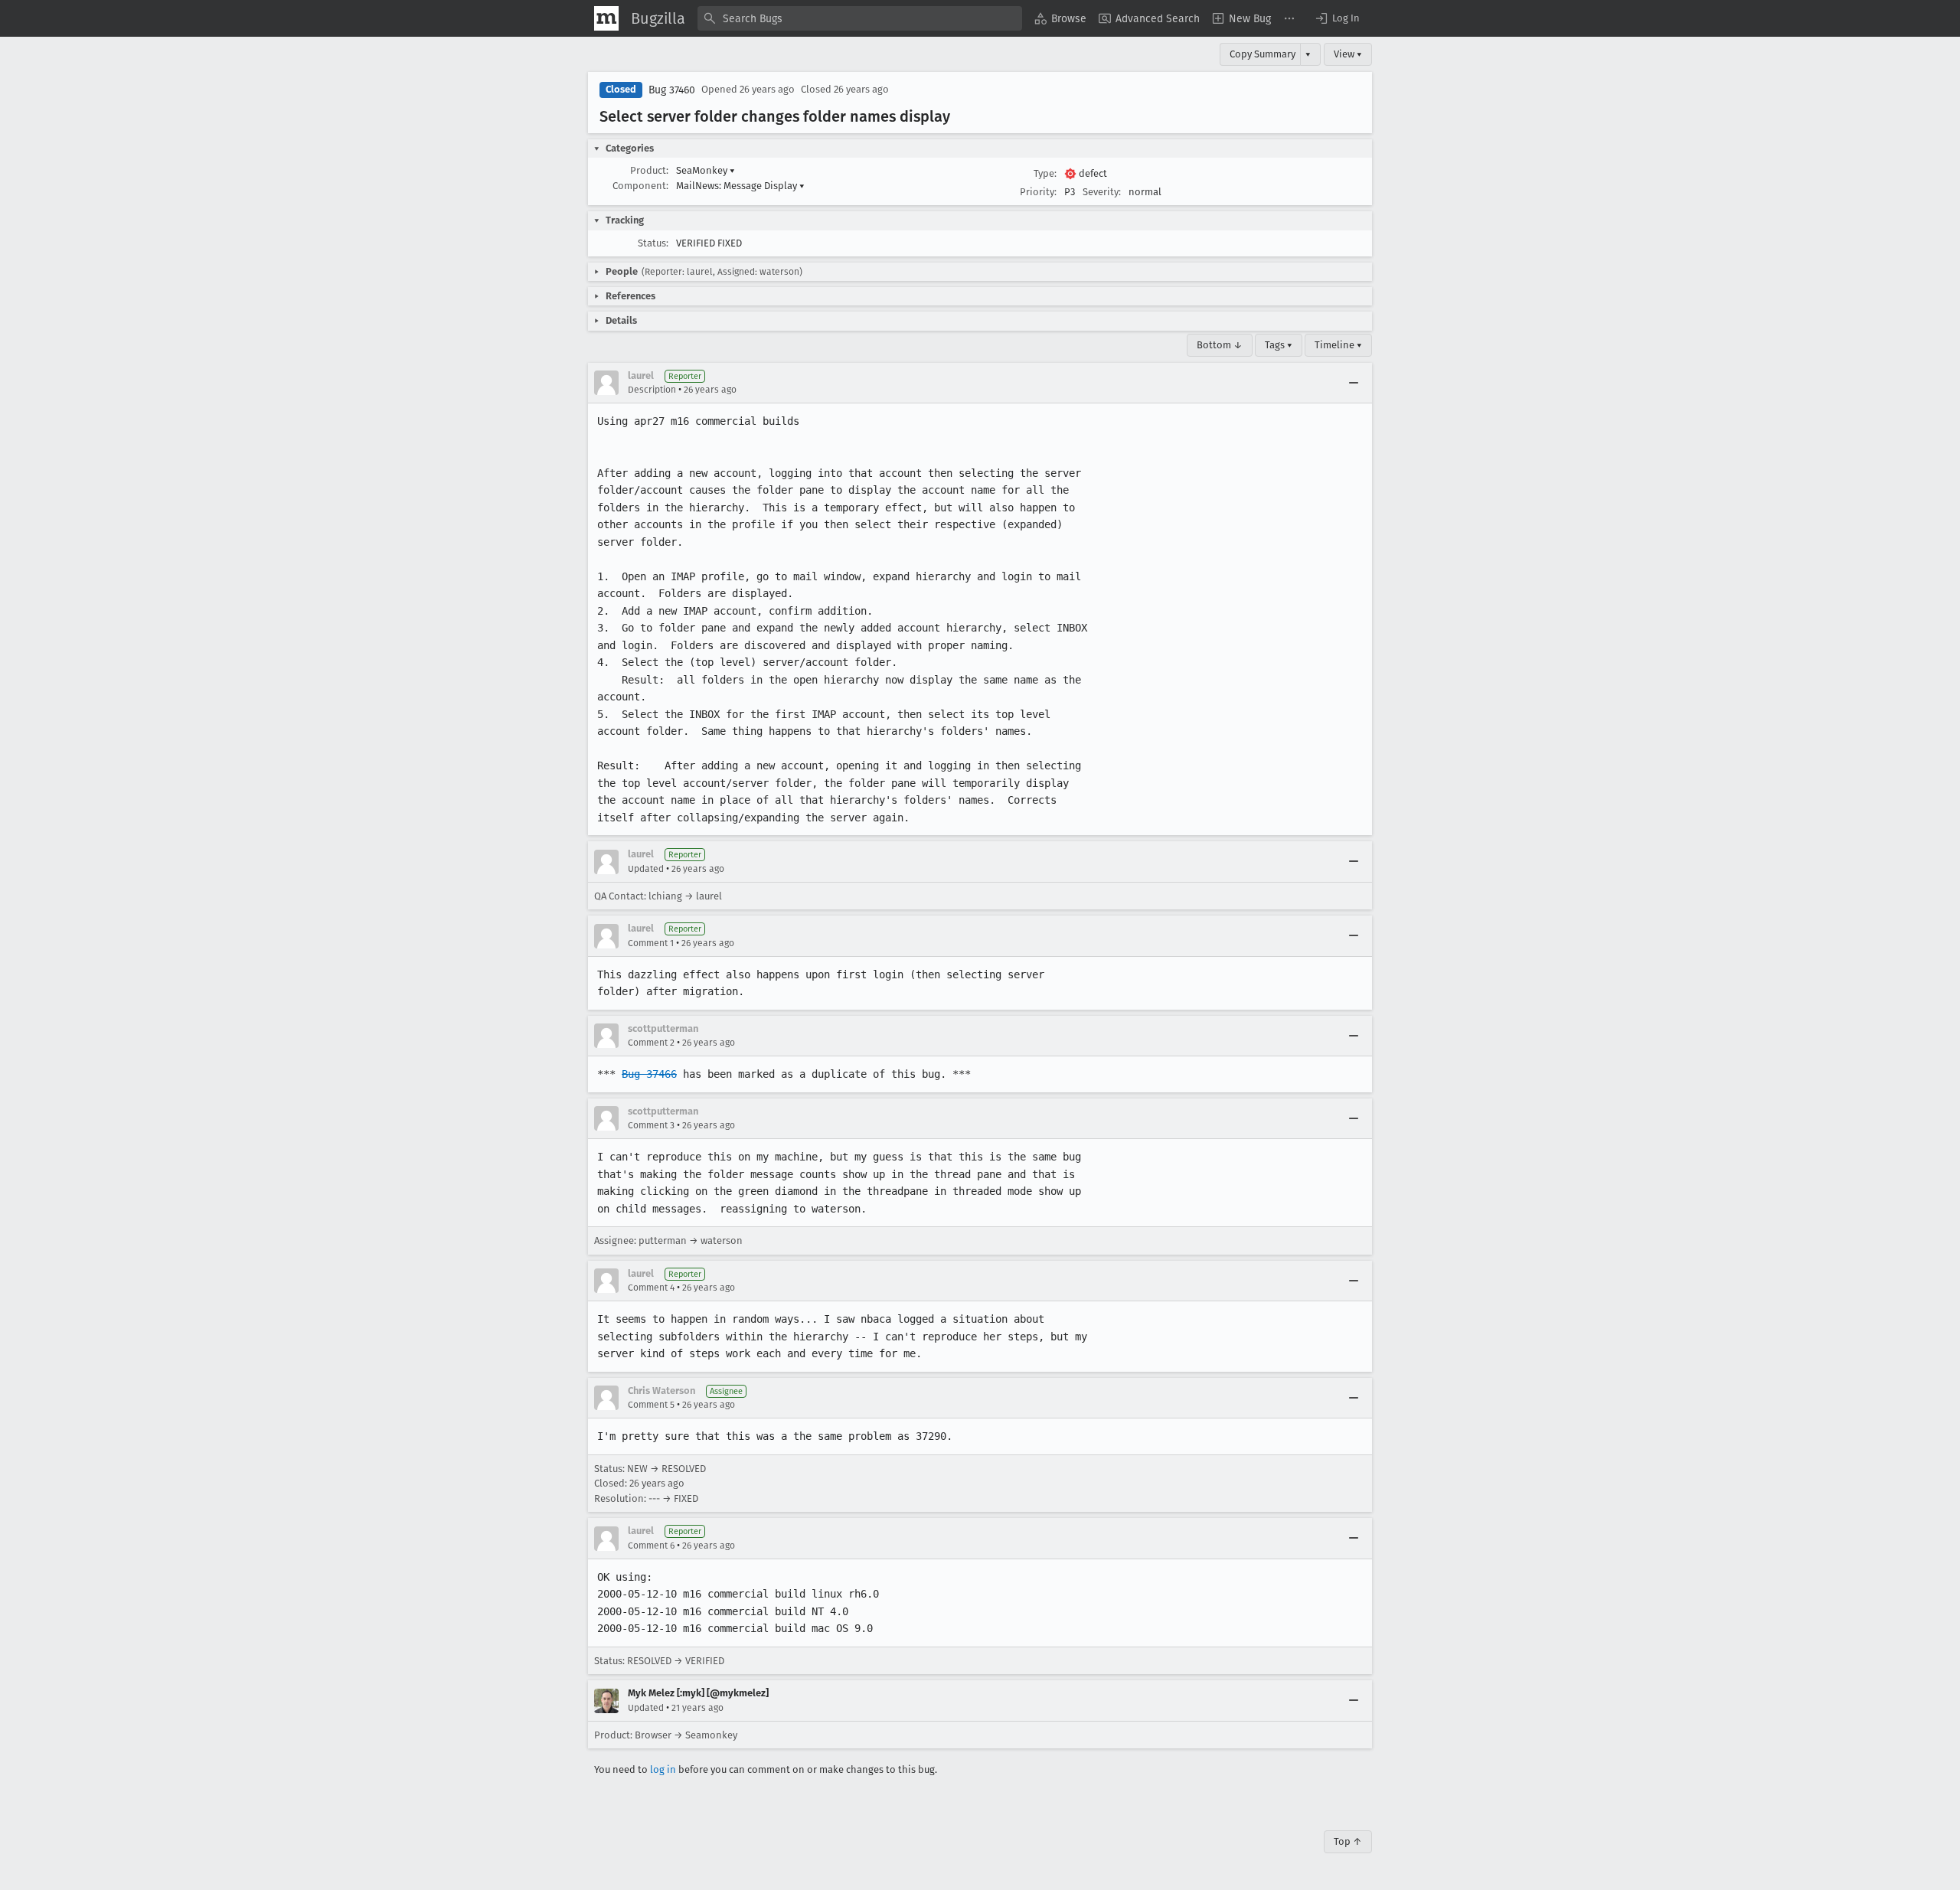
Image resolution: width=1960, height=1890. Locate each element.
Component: (640, 186)
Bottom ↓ (1220, 345)
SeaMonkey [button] (706, 170)
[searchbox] (860, 18)
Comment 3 (651, 1125)
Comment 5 (651, 1405)
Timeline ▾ (1338, 345)
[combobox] (860, 18)
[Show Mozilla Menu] (606, 18)
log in (663, 1769)
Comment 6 (651, 1546)
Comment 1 (651, 943)
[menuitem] (1060, 18)
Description (652, 390)
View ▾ (1348, 54)
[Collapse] (1354, 383)
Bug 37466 (649, 1074)
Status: (653, 243)
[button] (1337, 18)
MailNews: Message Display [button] (740, 186)
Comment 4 (651, 1288)
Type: (1045, 173)
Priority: (1038, 192)
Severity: (1102, 192)
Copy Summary (1263, 54)
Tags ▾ (1279, 345)
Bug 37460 (672, 90)
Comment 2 (651, 1043)
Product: (649, 170)
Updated (646, 869)
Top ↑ (1348, 1841)
